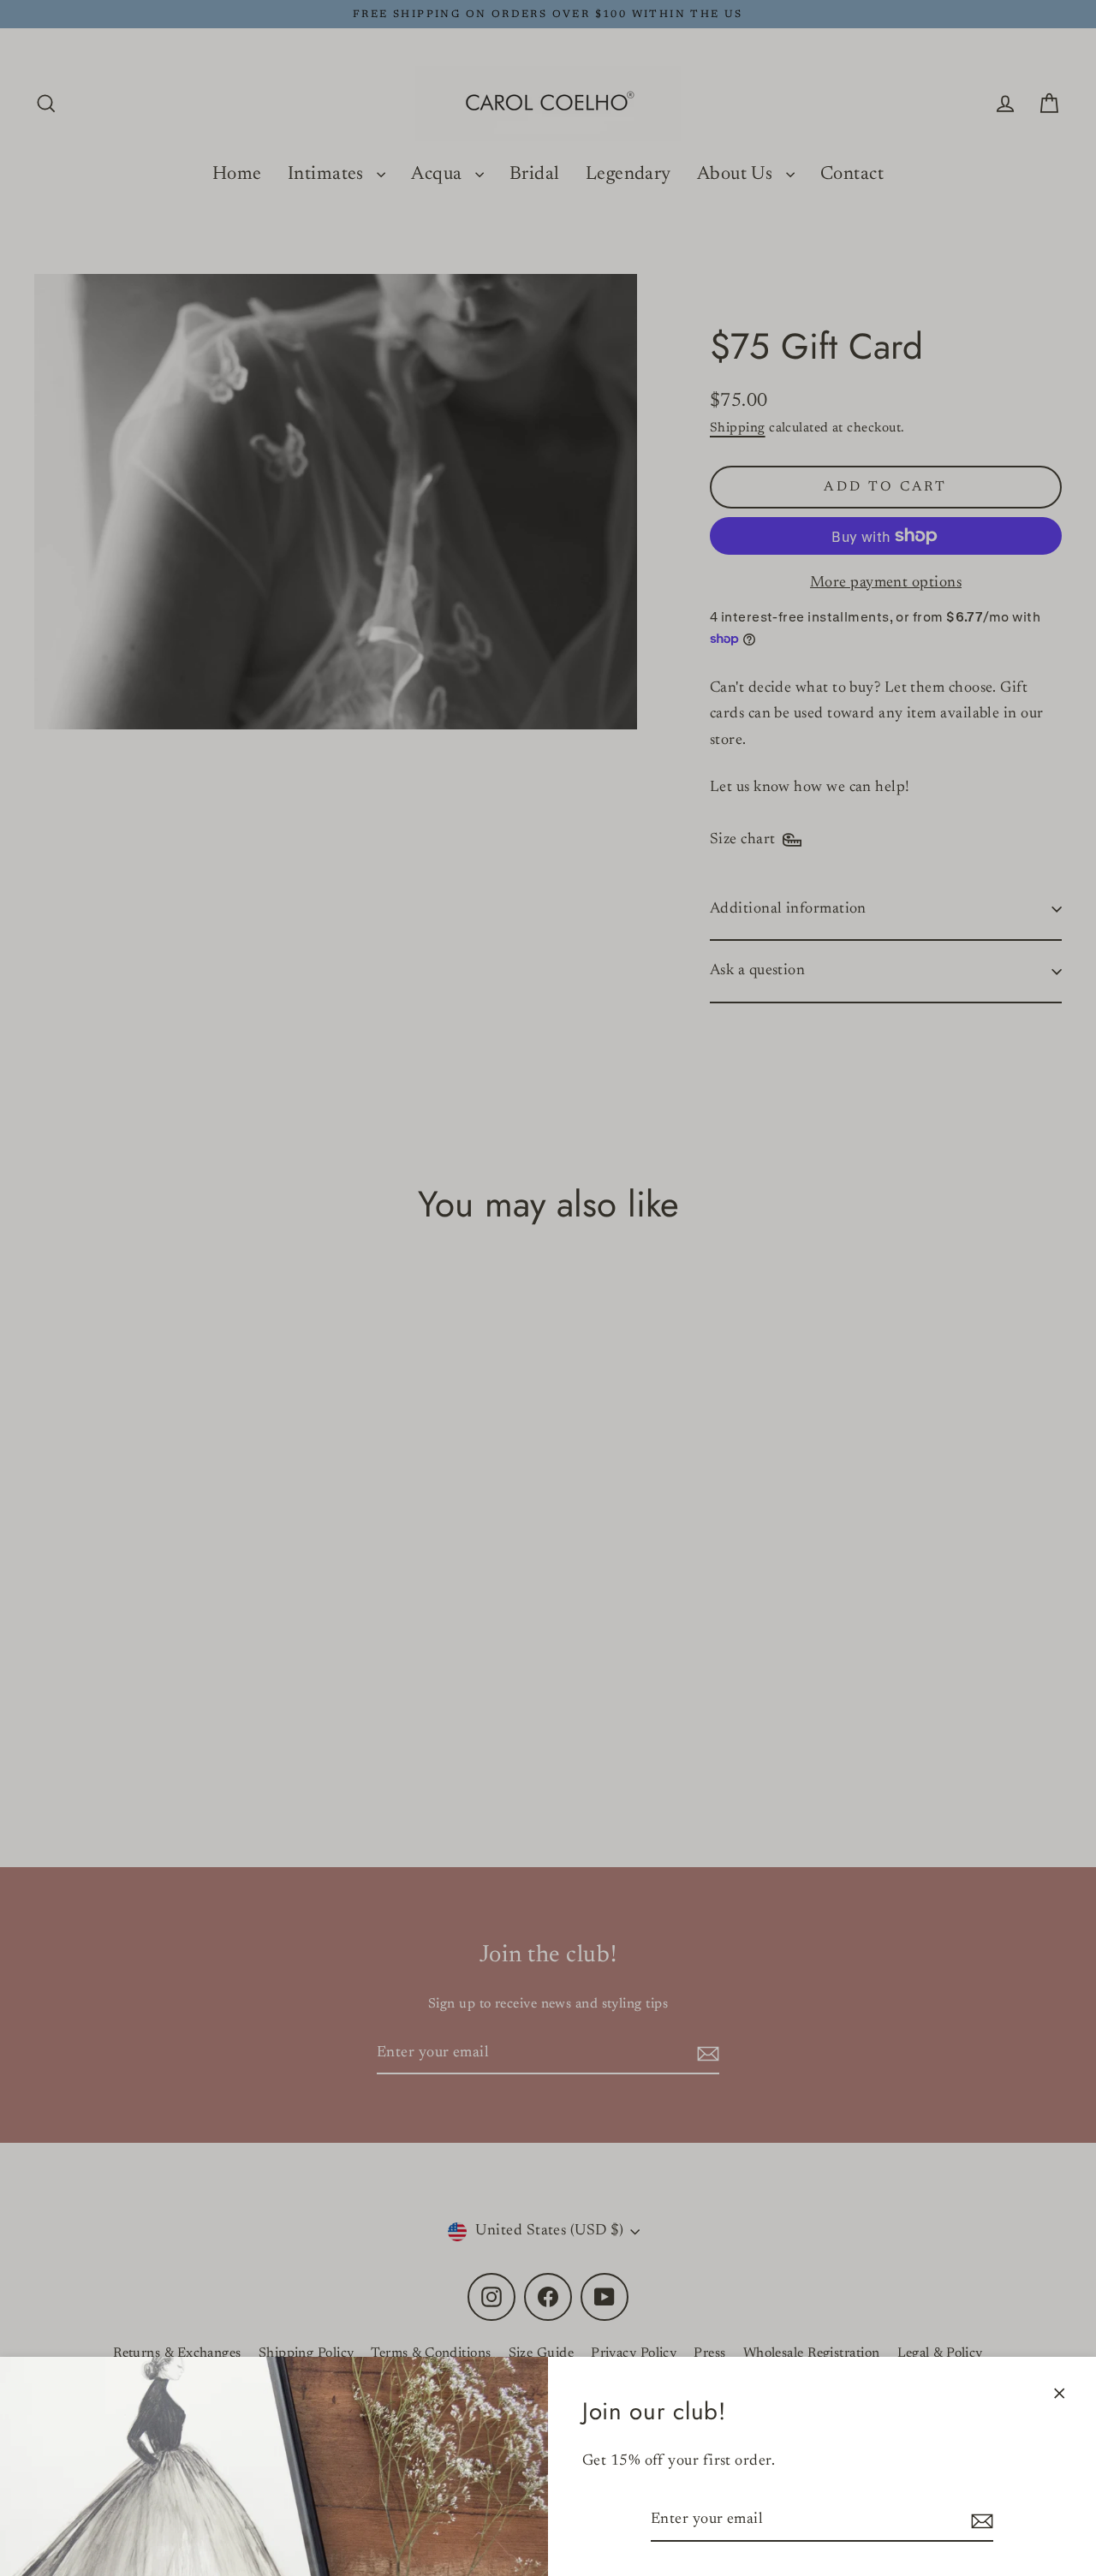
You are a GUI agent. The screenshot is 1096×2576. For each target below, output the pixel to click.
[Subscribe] (980, 2521)
